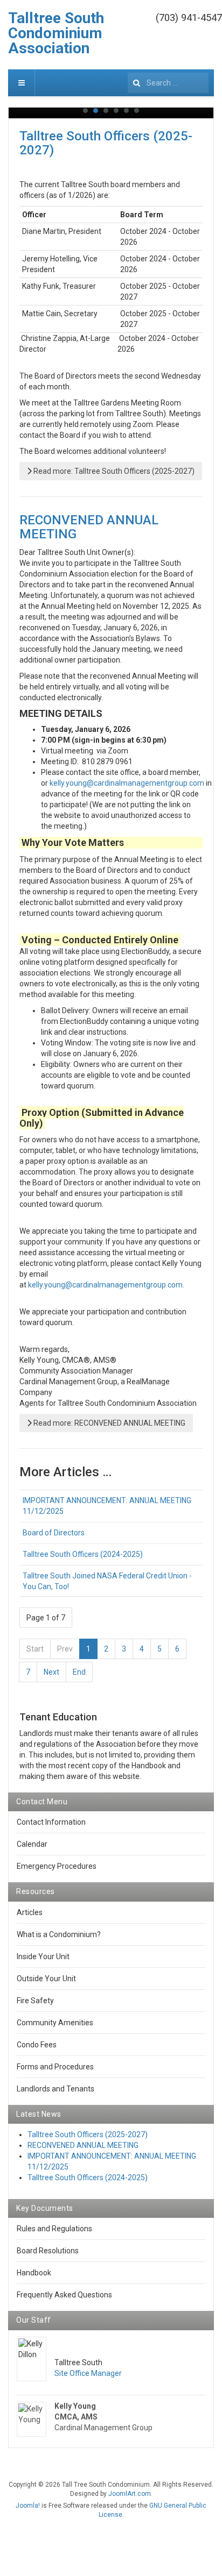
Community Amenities (55, 2023)
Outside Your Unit (46, 1979)
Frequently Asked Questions (64, 2295)
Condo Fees (37, 2045)
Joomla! (28, 2506)
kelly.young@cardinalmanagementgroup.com (127, 783)
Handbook (34, 2273)
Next (51, 1672)
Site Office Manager (88, 2373)
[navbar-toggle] (22, 83)
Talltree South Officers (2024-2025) (83, 1554)
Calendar (32, 1844)
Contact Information (51, 1822)
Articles (30, 1912)
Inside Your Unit (43, 1956)
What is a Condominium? (59, 1934)
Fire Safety (35, 2001)
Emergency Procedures (57, 1866)
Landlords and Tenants (55, 2089)
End (79, 1672)
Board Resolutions (48, 2251)
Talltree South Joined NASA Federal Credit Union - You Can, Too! (107, 1581)
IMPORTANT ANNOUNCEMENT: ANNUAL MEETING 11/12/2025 (107, 1506)
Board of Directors (54, 1533)
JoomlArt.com (130, 2494)
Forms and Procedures (55, 2067)
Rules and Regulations (54, 2229)
